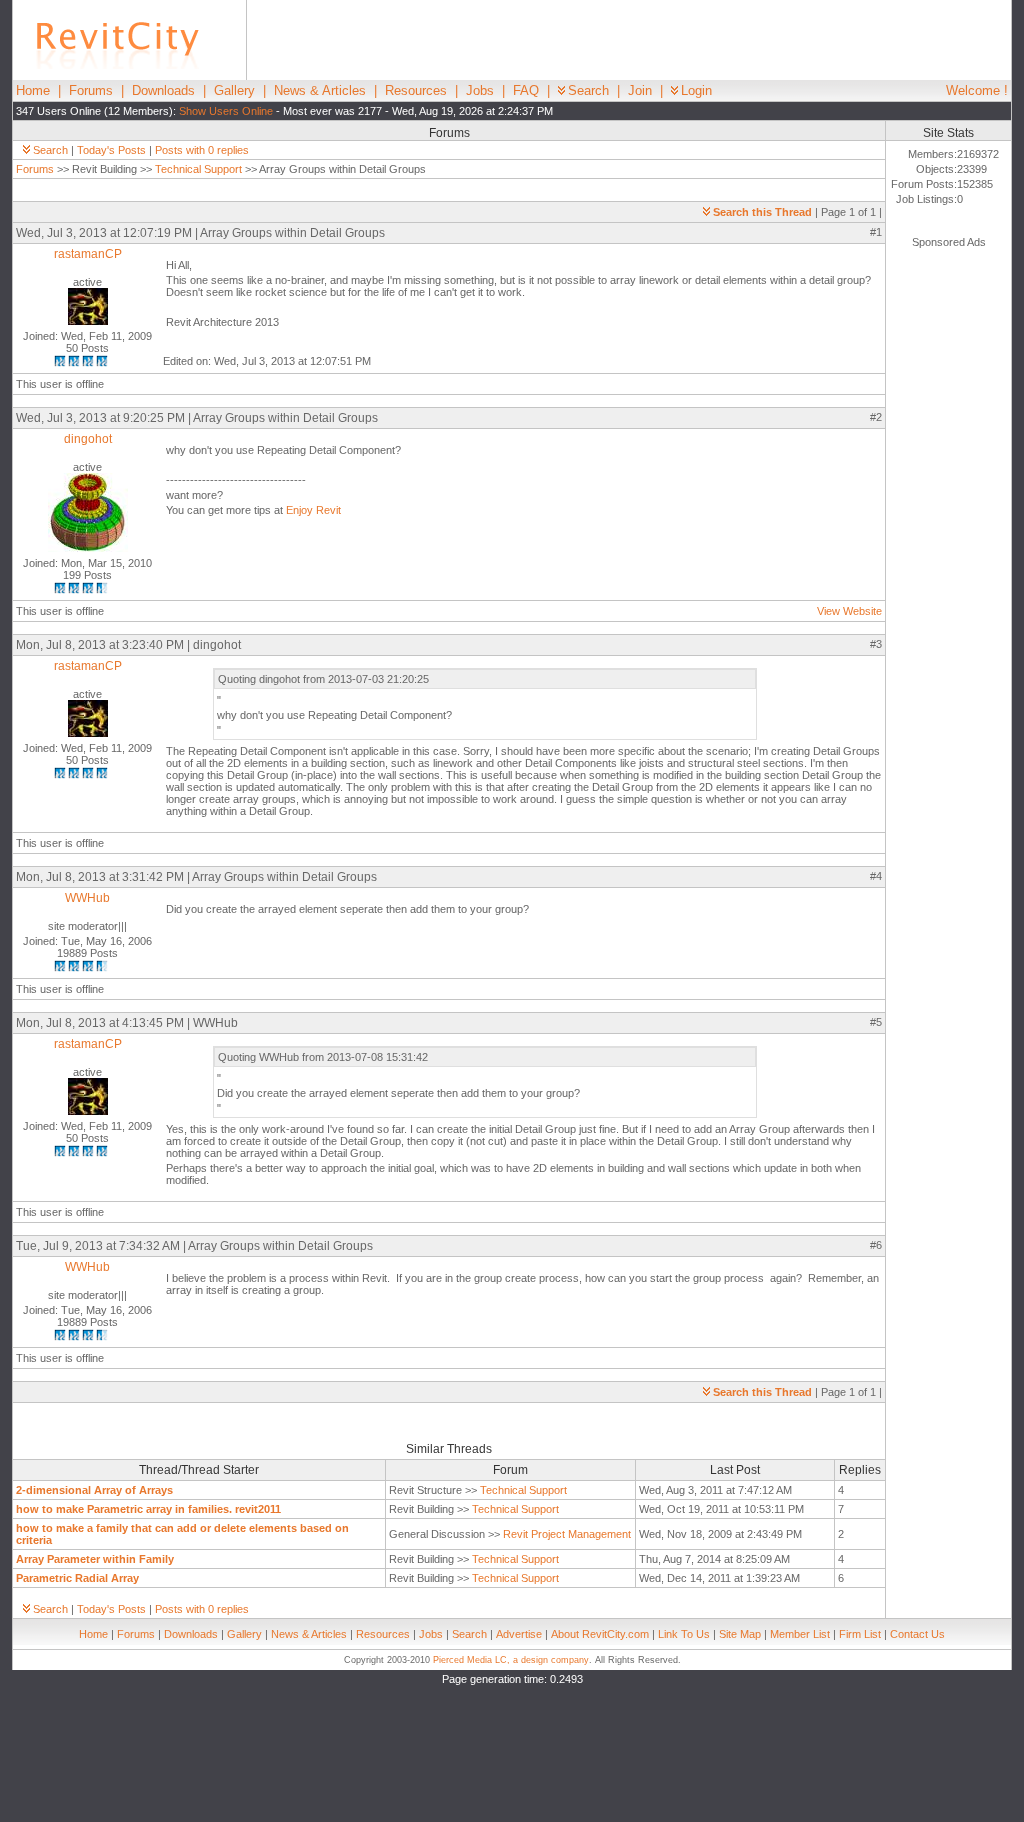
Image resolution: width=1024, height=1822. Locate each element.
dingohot (88, 439)
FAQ (526, 90)
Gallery (234, 90)
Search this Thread (762, 212)
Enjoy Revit (313, 510)
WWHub (87, 898)
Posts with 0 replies (202, 150)
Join (640, 90)
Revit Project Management (567, 1534)
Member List (800, 1634)
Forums (91, 90)
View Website (849, 611)
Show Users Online (226, 111)
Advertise (519, 1634)
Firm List (860, 1634)
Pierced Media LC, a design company (511, 1660)
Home (33, 90)
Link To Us (684, 1634)
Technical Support (198, 169)
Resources (416, 90)
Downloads (163, 90)
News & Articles (320, 90)
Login (696, 90)
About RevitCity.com (600, 1634)
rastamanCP (88, 254)
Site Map (740, 1634)
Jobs (480, 90)
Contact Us (917, 1634)
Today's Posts (111, 150)
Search (588, 90)
